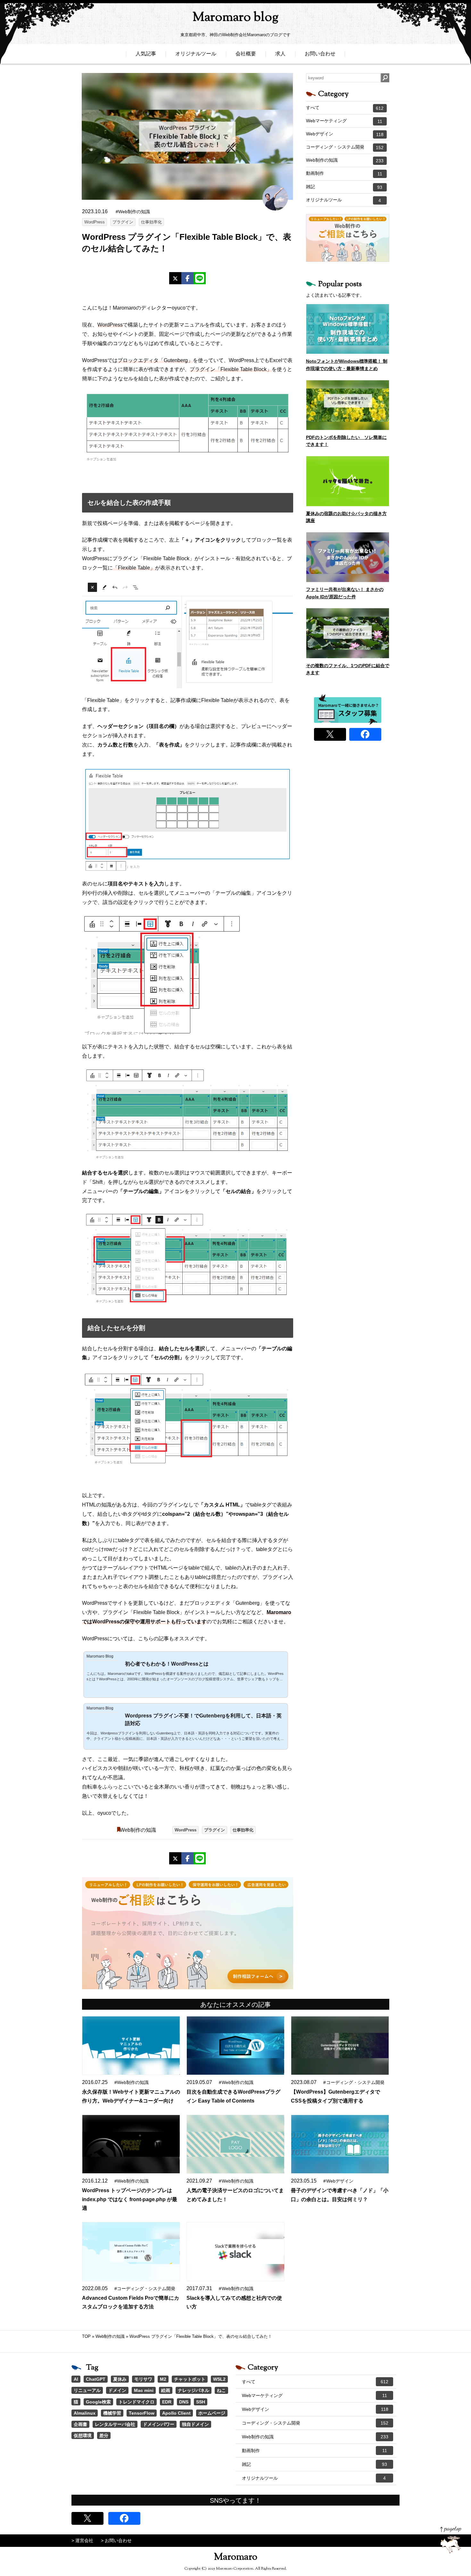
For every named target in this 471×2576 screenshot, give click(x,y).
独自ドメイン (195, 2424)
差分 (104, 2435)
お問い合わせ (320, 54)
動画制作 (344, 174)
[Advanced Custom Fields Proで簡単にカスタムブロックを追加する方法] (131, 2252)
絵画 (166, 2390)
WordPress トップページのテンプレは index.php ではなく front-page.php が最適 (130, 2199)
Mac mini (144, 2390)
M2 (163, 2379)
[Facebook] (187, 278)
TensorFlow (142, 2413)
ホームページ (212, 2413)
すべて (345, 108)
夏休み (120, 2379)
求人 (280, 54)
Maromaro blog (235, 18)
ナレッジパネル (194, 2390)
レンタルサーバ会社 (115, 2424)
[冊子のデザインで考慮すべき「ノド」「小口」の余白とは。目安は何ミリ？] (340, 2144)
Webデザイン (345, 134)
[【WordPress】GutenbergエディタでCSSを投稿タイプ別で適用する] (340, 2046)
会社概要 (246, 54)
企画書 (80, 2424)
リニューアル (87, 2390)
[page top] (451, 2540)
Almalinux (85, 2413)
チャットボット (190, 2379)
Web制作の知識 (138, 1830)
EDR (167, 2402)
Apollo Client (176, 2413)
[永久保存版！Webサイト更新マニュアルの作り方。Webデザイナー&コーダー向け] (131, 2046)
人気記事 (146, 54)
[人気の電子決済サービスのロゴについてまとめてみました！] (235, 2144)
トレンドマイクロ (136, 2402)
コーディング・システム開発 (345, 147)
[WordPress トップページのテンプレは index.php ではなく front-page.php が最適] (131, 2144)
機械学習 (112, 2413)
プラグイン (123, 222)
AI (76, 2379)
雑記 (344, 187)
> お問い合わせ (116, 2540)
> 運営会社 (82, 2540)
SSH (201, 2402)
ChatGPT (96, 2379)
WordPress (95, 222)
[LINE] (200, 278)
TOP (86, 2336)
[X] (175, 278)
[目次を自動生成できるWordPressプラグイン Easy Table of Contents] (235, 2046)
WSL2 (219, 2379)
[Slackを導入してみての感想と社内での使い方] (235, 2252)
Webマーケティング (344, 121)
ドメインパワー (159, 2424)
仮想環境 (83, 2435)
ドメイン (117, 2390)
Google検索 (98, 2402)
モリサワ (143, 2379)
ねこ (221, 2390)
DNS (184, 2402)
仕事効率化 (151, 222)
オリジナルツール (196, 54)
